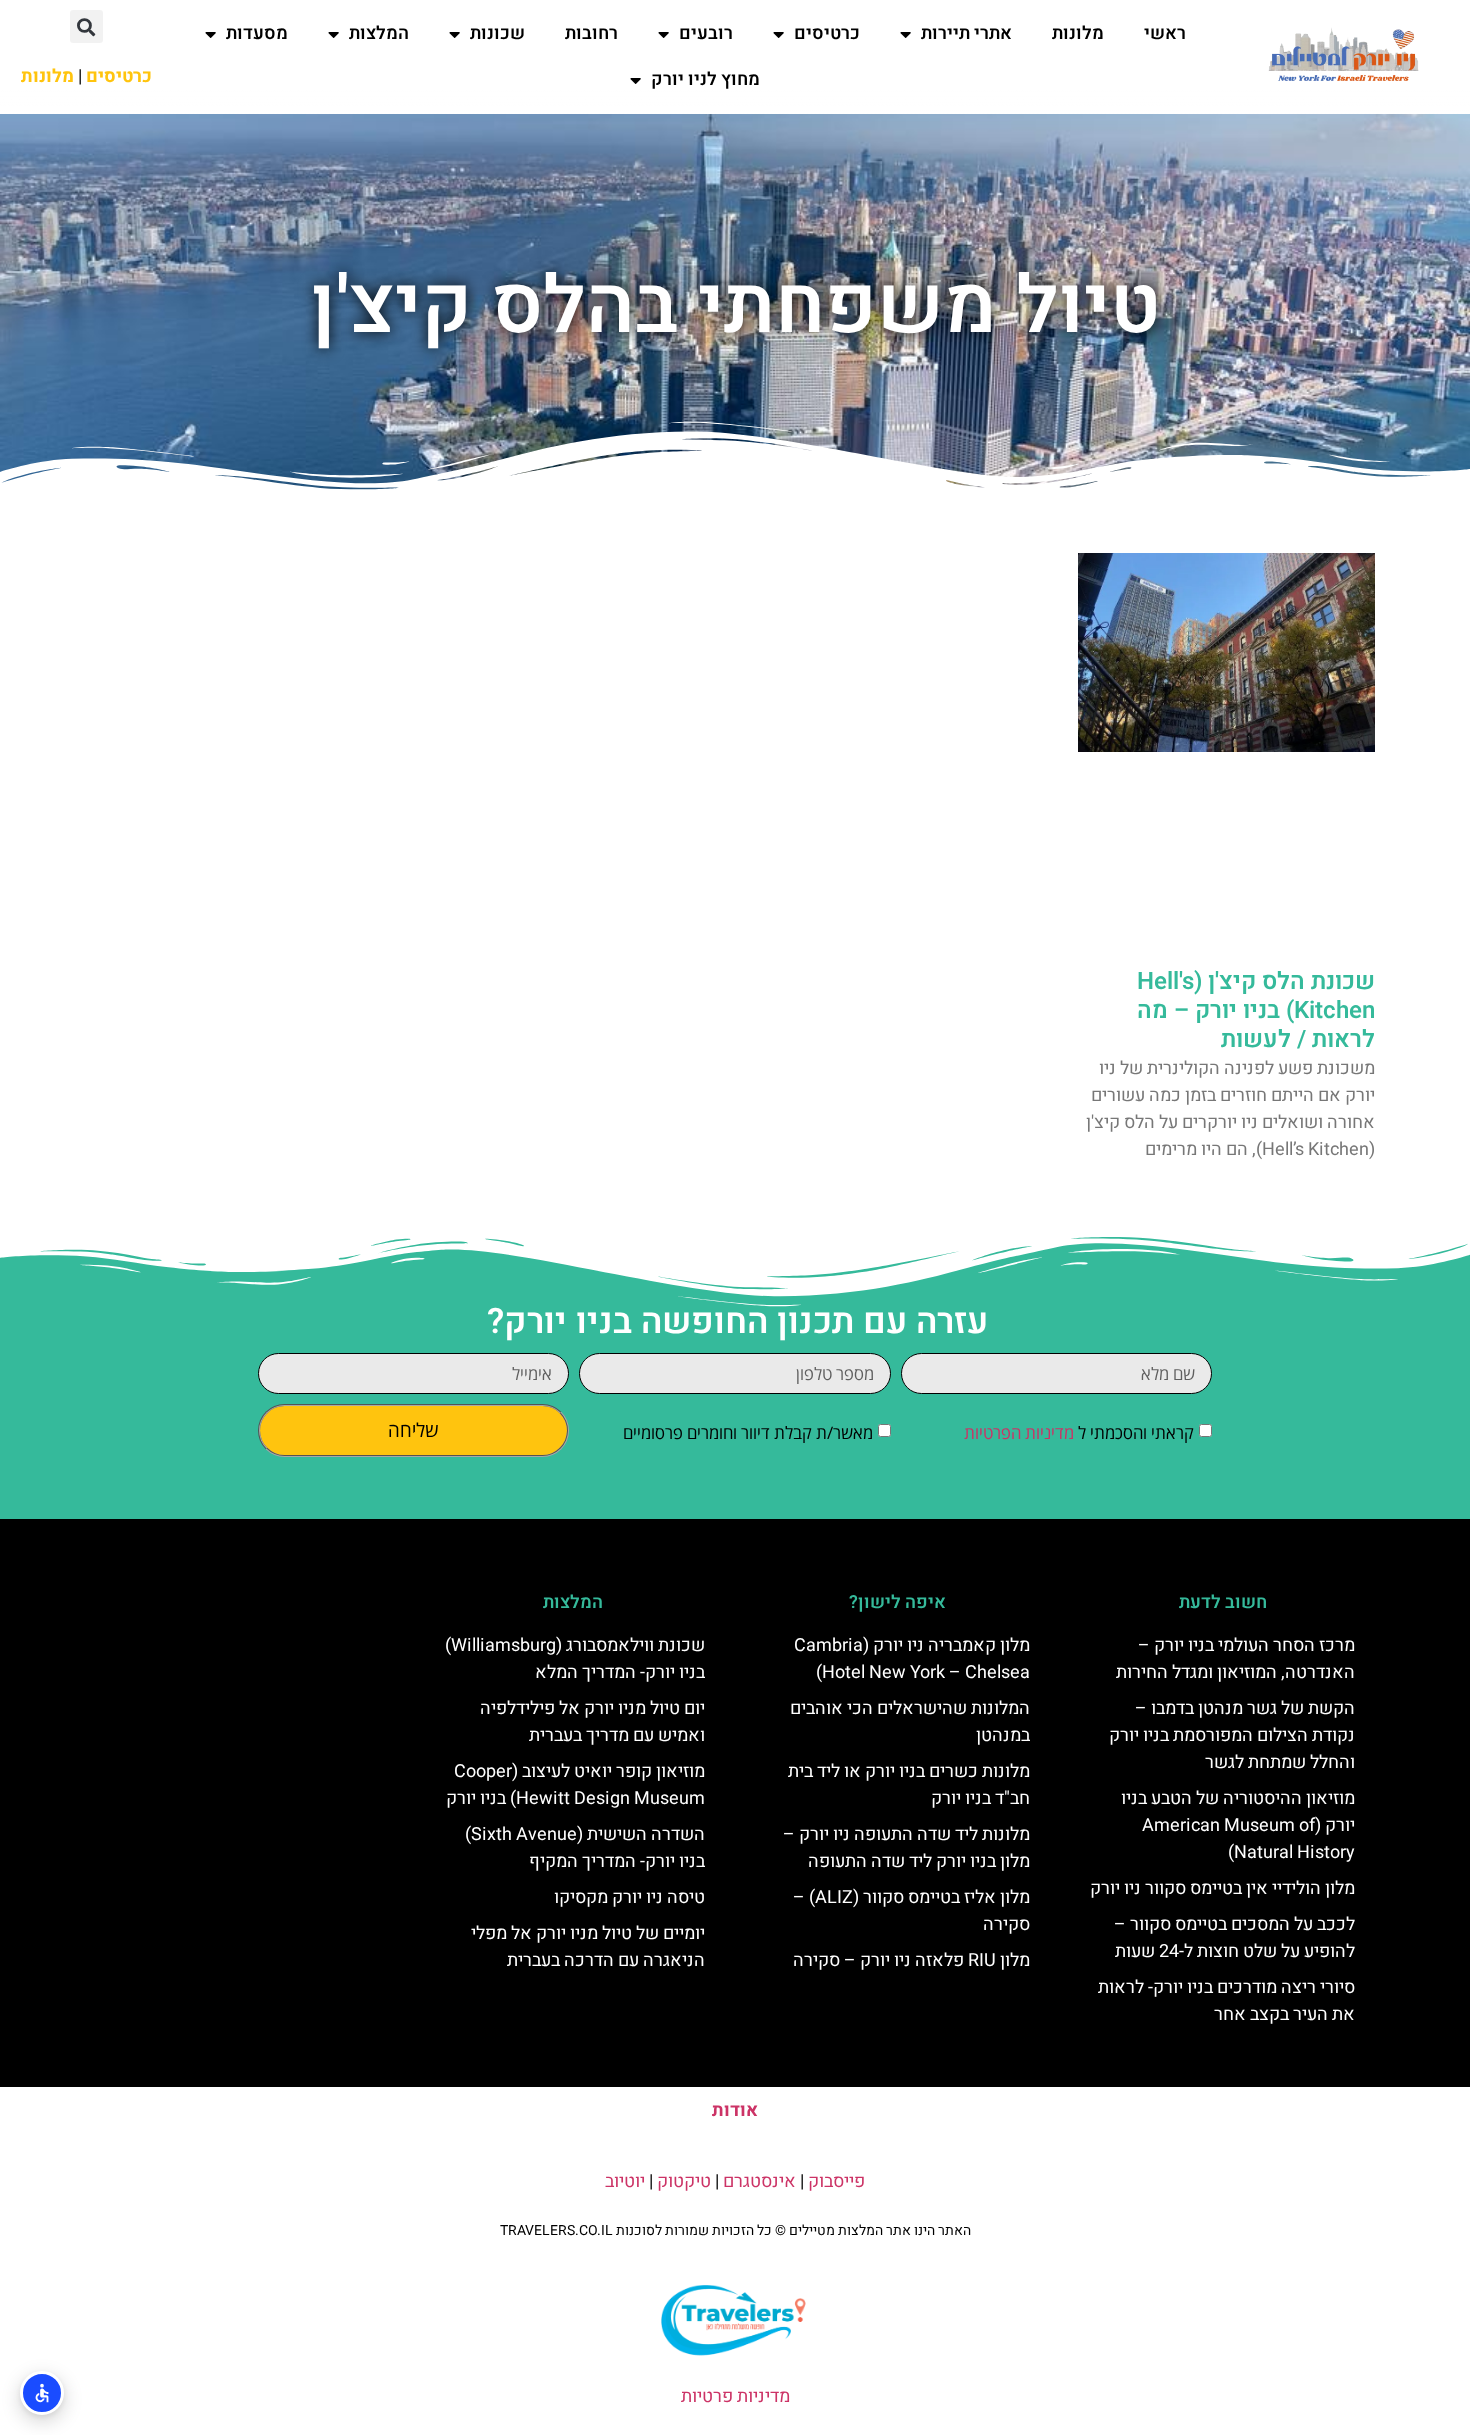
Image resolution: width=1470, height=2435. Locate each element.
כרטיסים (827, 33)
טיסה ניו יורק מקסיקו (629, 1897)
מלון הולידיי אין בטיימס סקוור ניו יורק (1222, 1888)
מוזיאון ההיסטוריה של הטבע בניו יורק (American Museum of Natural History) (1238, 1825)
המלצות (379, 33)
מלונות (1078, 33)
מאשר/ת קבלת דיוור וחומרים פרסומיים (748, 1432)
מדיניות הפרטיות (1019, 1432)
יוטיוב (625, 2181)
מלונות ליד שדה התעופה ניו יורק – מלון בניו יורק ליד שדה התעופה (906, 1848)
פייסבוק (836, 2181)
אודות (735, 2110)
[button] (86, 26)
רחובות (591, 33)
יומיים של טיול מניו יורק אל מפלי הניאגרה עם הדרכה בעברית (588, 1947)
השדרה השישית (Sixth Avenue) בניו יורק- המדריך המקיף (585, 1848)
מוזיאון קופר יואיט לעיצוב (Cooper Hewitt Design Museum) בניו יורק (575, 1785)
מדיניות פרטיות (735, 2396)
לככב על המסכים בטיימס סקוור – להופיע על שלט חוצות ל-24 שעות (1234, 1938)
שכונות (497, 33)
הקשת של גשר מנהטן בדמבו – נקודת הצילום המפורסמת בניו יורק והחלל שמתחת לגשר (1232, 1735)
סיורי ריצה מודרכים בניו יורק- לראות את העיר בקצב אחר (1226, 2001)
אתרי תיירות (966, 33)
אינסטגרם (759, 2181)
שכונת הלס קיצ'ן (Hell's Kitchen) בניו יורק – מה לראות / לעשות (1256, 1010)
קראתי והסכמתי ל (1079, 1432)
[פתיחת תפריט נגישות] (42, 2393)
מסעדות (257, 33)
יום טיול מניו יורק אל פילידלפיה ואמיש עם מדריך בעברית (592, 1722)
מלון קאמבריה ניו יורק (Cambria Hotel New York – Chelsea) (912, 1659)
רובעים (706, 33)
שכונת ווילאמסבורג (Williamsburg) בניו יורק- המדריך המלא (575, 1659)
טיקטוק (684, 2181)
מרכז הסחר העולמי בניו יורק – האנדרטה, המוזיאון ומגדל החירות (1235, 1659)
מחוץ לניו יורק (705, 79)
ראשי (1165, 33)
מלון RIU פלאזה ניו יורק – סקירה (911, 1960)
